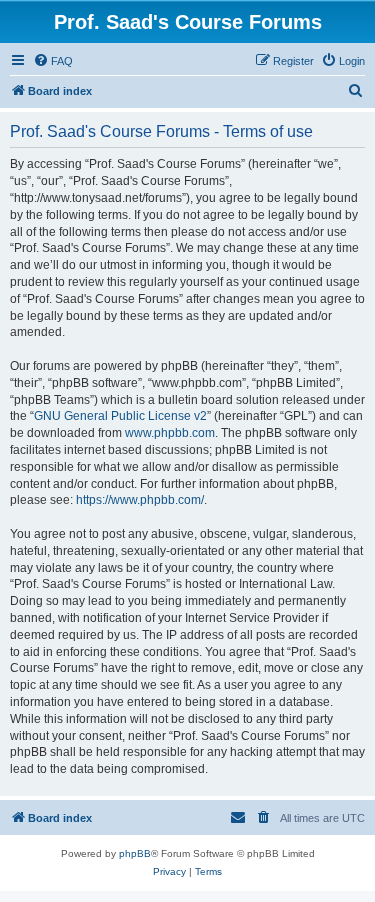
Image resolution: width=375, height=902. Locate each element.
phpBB (135, 853)
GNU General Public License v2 (120, 416)
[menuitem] (53, 61)
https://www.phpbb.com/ (140, 500)
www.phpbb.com (170, 433)
